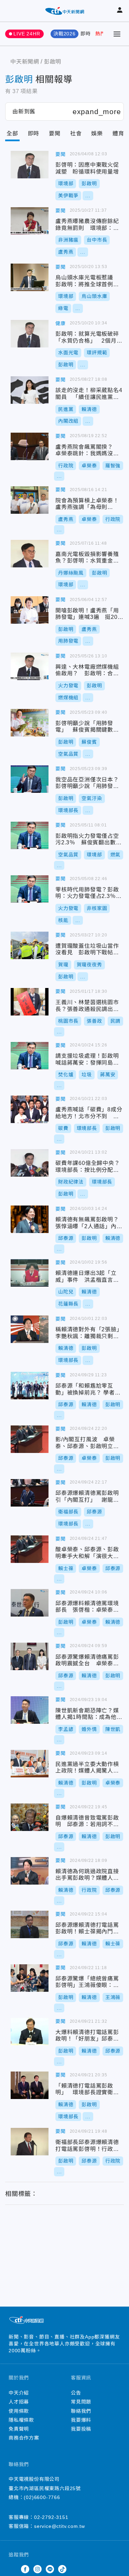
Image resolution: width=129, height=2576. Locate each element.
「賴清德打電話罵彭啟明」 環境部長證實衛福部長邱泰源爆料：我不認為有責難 (30, 2085)
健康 (61, 323)
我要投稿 (81, 2429)
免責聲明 (19, 2429)
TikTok (62, 2569)
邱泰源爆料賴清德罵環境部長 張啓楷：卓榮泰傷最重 (30, 1603)
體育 (118, 134)
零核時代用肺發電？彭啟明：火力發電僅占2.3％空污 (30, 889)
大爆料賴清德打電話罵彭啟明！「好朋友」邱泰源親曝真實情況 (30, 2032)
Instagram (37, 2569)
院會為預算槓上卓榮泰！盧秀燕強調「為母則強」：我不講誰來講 (30, 500)
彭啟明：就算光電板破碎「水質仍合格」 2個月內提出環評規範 (30, 334)
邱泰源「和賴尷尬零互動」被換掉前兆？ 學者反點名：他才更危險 (30, 1386)
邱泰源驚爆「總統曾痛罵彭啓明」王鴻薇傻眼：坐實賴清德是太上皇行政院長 (30, 1978)
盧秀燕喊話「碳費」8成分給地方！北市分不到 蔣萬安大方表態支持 (30, 1109)
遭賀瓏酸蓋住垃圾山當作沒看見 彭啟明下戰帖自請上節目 (30, 945)
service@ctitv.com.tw (60, 2526)
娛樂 (97, 134)
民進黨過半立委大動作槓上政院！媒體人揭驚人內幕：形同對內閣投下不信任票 (30, 1764)
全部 (12, 134)
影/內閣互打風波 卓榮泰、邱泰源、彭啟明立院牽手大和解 (30, 1439)
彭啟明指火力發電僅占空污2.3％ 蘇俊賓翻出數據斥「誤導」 (30, 835)
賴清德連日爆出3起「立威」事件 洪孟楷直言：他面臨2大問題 (30, 1273)
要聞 (55, 134)
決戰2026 (64, 34)
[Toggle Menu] (117, 34)
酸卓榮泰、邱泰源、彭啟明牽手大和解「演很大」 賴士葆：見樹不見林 (30, 1549)
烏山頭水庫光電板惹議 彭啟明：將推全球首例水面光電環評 (30, 277)
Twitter (13, 2569)
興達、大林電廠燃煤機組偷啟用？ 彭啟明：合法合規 (30, 666)
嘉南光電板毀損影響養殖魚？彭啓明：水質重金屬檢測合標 (30, 554)
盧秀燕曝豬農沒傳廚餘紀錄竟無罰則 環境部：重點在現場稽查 (30, 221)
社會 (76, 134)
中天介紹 (19, 2393)
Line (50, 2569)
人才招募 (19, 2402)
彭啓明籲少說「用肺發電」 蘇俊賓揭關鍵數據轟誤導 (30, 723)
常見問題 (81, 2402)
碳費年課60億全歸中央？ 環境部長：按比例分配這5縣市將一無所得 (30, 1163)
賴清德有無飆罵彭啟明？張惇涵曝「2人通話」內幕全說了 (30, 1219)
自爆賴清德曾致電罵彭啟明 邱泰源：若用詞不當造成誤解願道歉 (30, 1817)
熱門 (100, 34)
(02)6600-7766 (42, 2497)
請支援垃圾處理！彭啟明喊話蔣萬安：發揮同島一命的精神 (30, 1056)
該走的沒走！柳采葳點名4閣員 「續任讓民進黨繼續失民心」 (30, 390)
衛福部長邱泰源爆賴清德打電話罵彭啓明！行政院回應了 (30, 2142)
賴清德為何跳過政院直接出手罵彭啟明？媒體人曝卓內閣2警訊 (30, 1871)
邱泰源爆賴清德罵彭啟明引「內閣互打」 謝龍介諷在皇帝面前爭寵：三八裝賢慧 (30, 1493)
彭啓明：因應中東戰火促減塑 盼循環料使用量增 (30, 165)
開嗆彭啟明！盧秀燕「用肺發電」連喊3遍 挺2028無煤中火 (30, 610)
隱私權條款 (21, 2420)
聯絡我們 (81, 2411)
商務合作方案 (24, 2438)
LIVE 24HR (27, 34)
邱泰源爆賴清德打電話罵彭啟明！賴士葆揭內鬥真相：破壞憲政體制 (30, 1924)
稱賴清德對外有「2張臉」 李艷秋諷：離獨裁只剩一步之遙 (30, 1329)
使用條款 (19, 2411)
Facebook (25, 2569)
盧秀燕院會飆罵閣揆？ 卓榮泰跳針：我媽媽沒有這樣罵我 (30, 446)
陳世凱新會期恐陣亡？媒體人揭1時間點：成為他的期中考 (30, 1710)
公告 (76, 2393)
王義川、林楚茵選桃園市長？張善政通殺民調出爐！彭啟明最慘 (30, 1002)
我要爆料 (81, 2420)
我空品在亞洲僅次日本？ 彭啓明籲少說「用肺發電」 (30, 779)
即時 (86, 34)
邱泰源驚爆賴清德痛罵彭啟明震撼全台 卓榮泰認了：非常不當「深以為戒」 (30, 1656)
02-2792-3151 (51, 2517)
